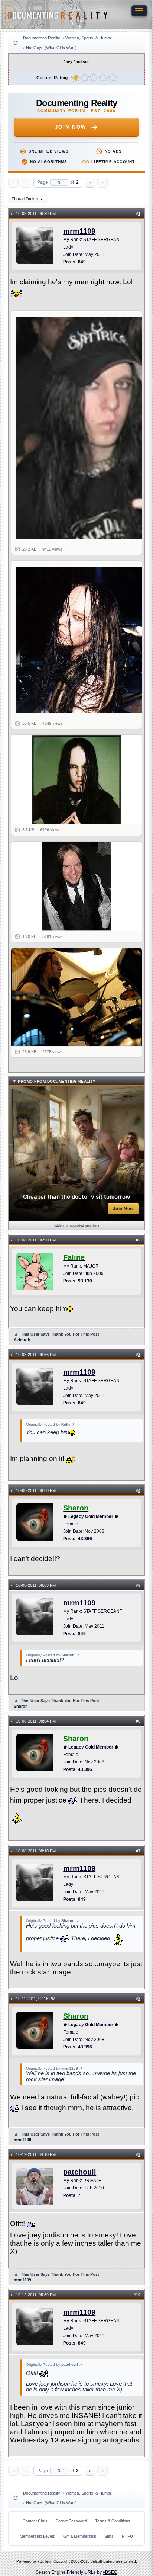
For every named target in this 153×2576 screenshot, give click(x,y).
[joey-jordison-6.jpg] (81, 640)
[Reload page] (16, 43)
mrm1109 (79, 231)
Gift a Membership (80, 2536)
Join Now (71, 127)
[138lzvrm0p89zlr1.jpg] (81, 428)
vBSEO (110, 2572)
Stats (109, 2536)
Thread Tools (25, 199)
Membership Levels (37, 2536)
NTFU (127, 2536)
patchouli (80, 2172)
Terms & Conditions (113, 2521)
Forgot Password (71, 2521)
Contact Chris (35, 2521)
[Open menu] (139, 11)
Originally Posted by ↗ (50, 1424)
